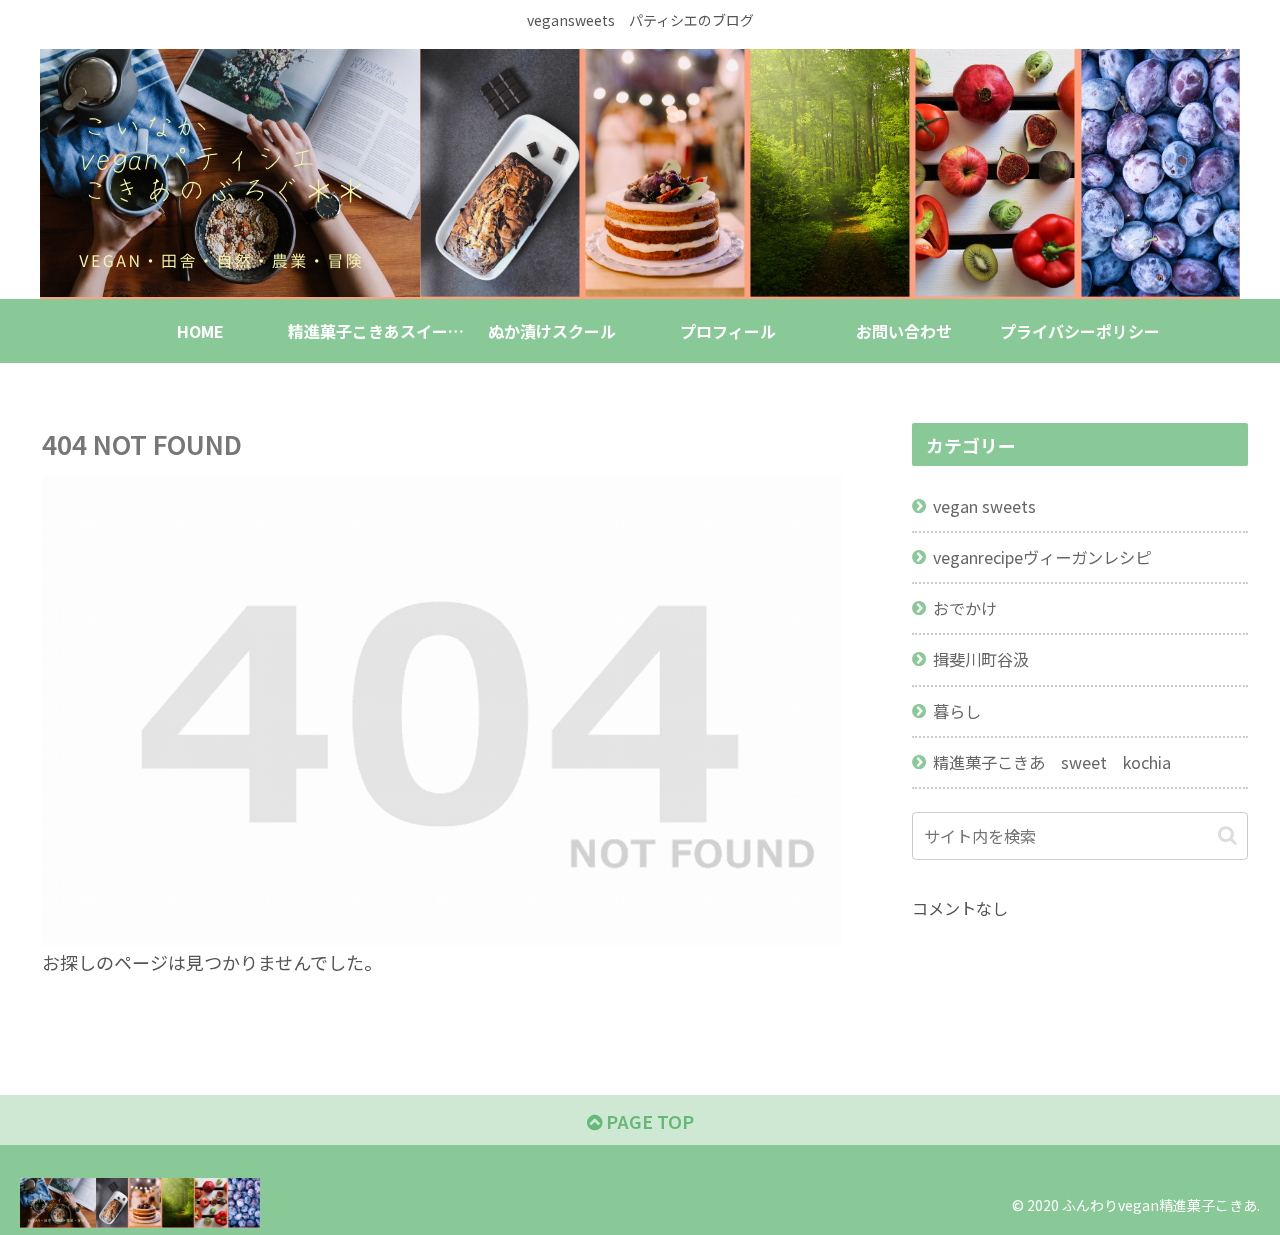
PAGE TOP (648, 1121)
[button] (1227, 835)
